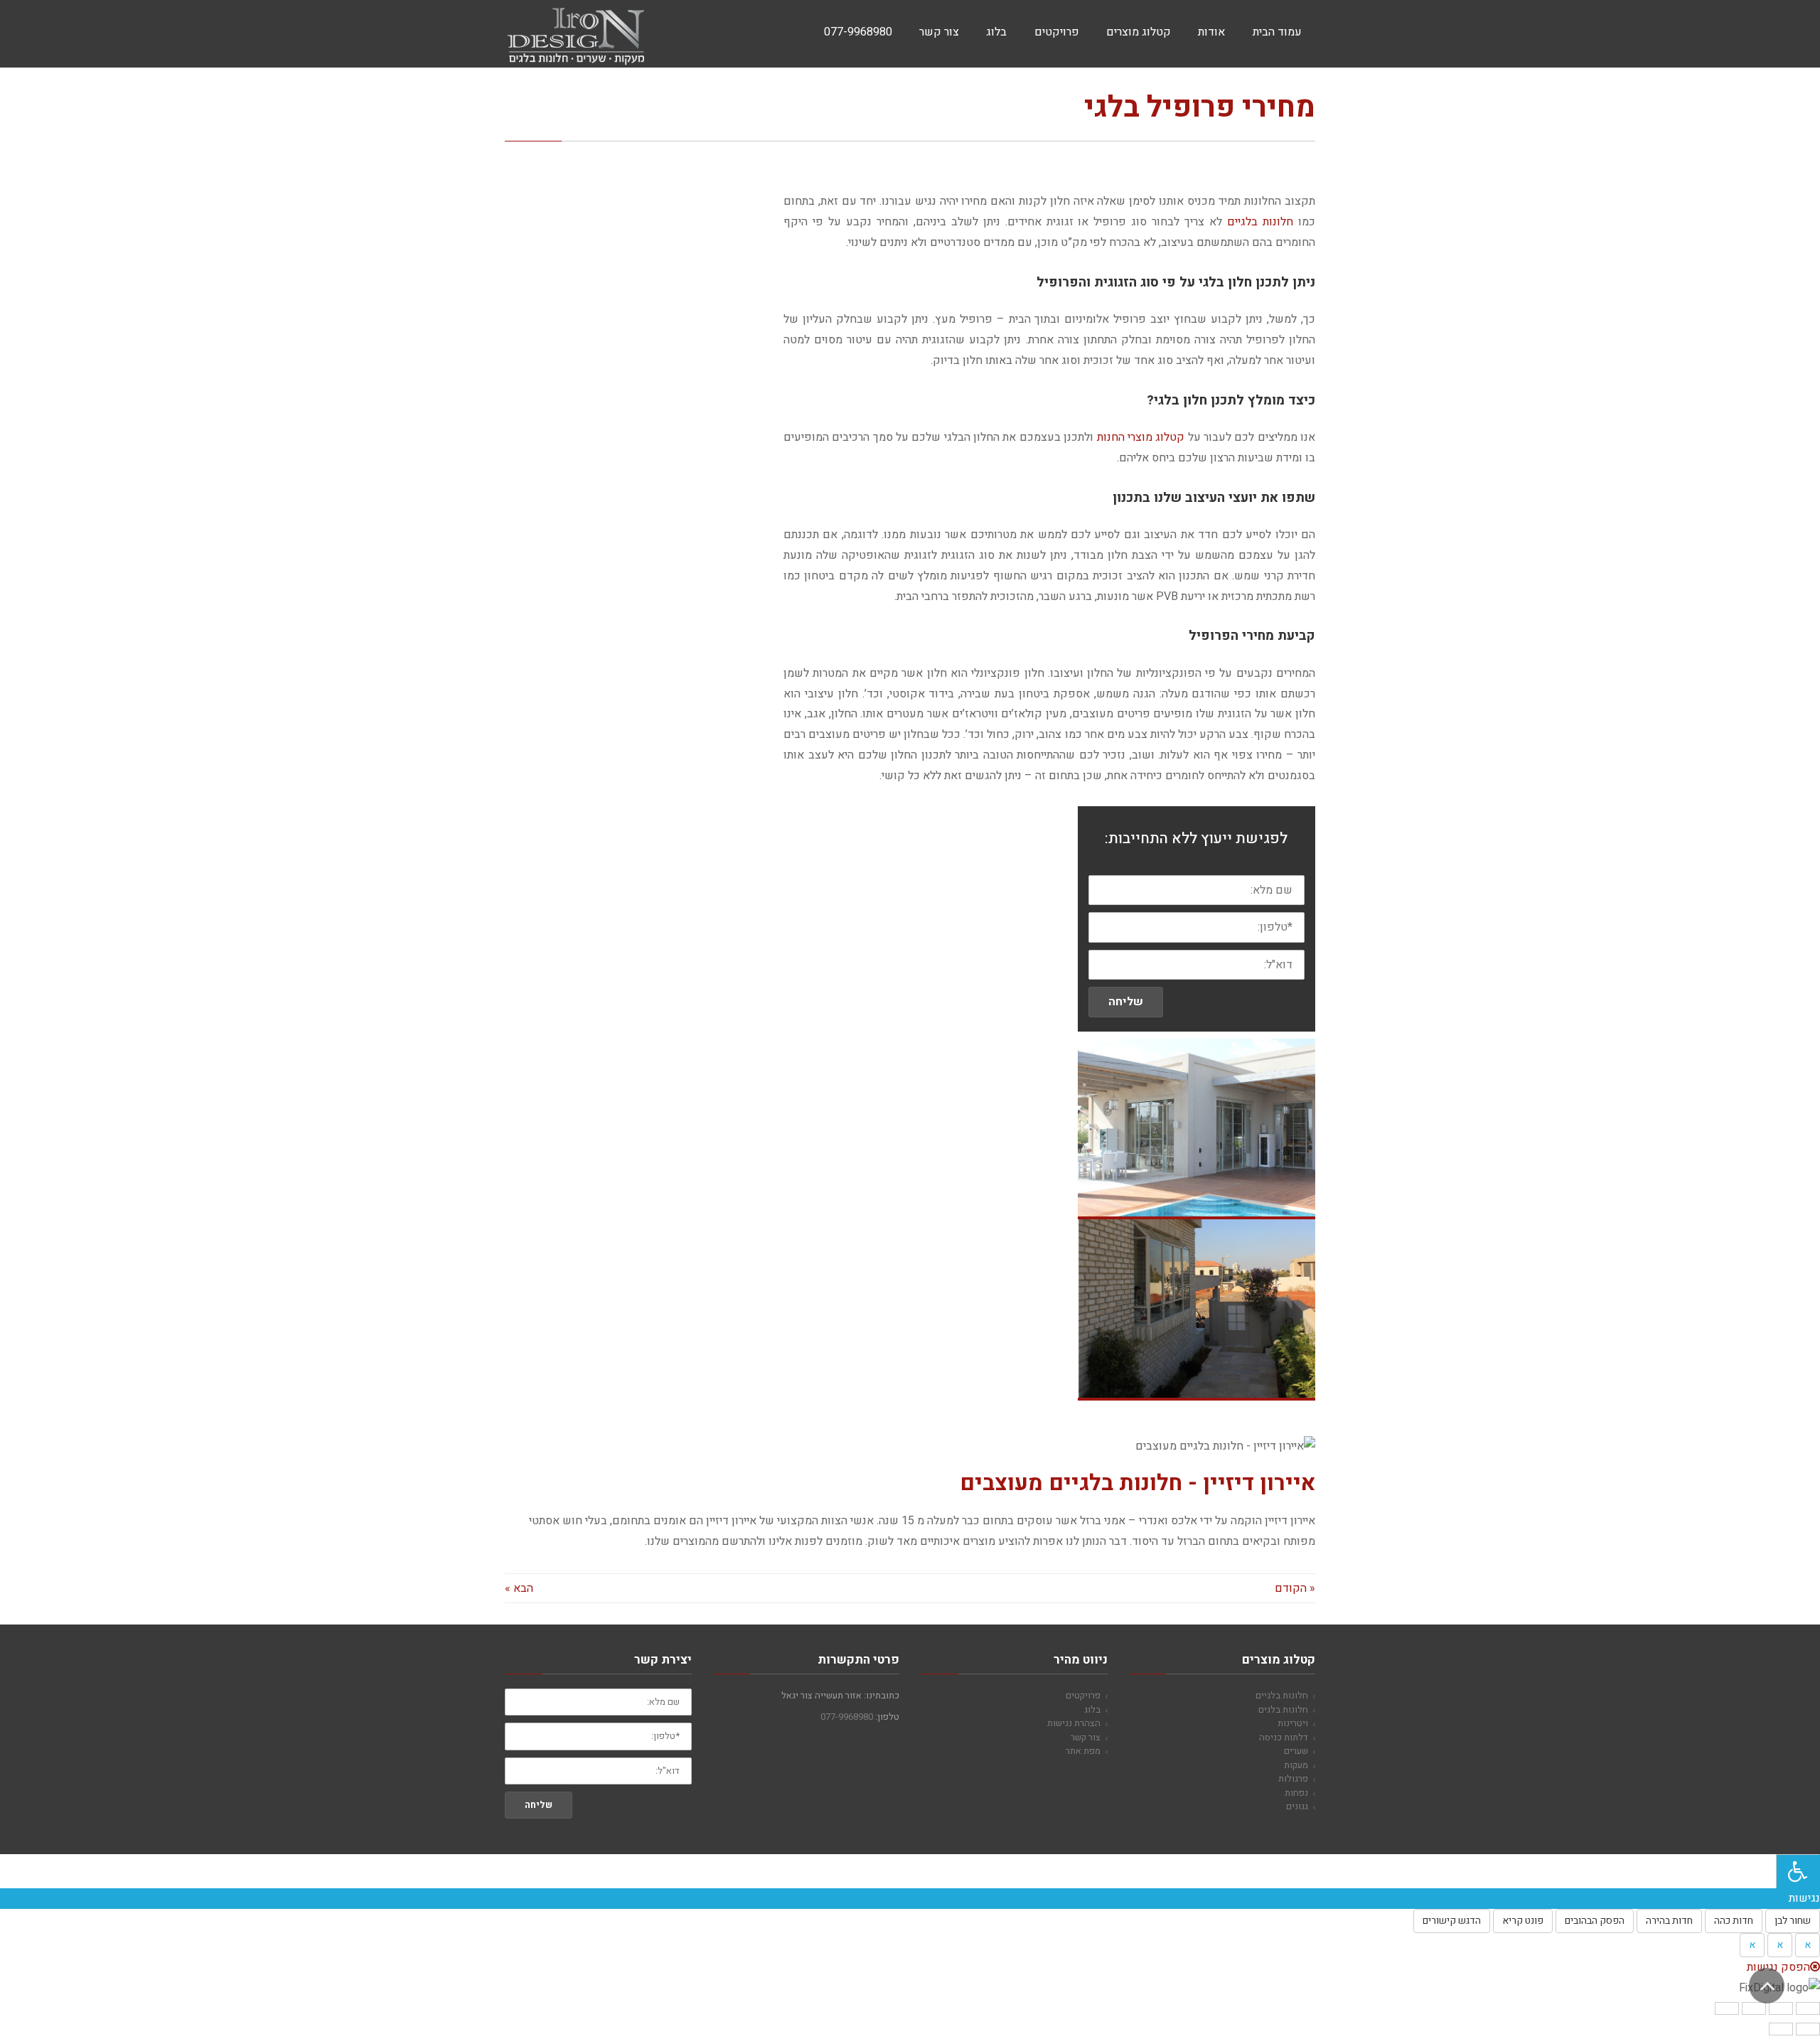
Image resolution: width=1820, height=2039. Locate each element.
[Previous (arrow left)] (1808, 2029)
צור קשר (1086, 1737)
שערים (1296, 1751)
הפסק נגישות (1778, 1967)
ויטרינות (1293, 1723)
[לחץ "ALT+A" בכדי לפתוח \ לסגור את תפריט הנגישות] (1798, 1871)
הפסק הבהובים (1595, 1921)
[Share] (1781, 2008)
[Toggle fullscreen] (1754, 2008)
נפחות (1296, 1793)
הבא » (519, 1588)
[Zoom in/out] (1727, 2008)
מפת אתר (1083, 1751)
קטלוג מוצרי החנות (1141, 437)
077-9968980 (847, 1717)
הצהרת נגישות (1074, 1723)
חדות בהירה (1669, 1921)
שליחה (1126, 1002)
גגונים (1297, 1806)
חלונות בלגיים (1260, 222)
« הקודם (1295, 1588)
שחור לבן (1793, 1921)
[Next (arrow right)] (1781, 2029)
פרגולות (1293, 1778)
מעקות (1296, 1765)
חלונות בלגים (1283, 1709)
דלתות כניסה (1284, 1737)
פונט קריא (1523, 1921)
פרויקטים (1083, 1695)
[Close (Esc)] (1808, 2008)
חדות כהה (1734, 1921)
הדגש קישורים (1452, 1921)
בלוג (1092, 1709)
